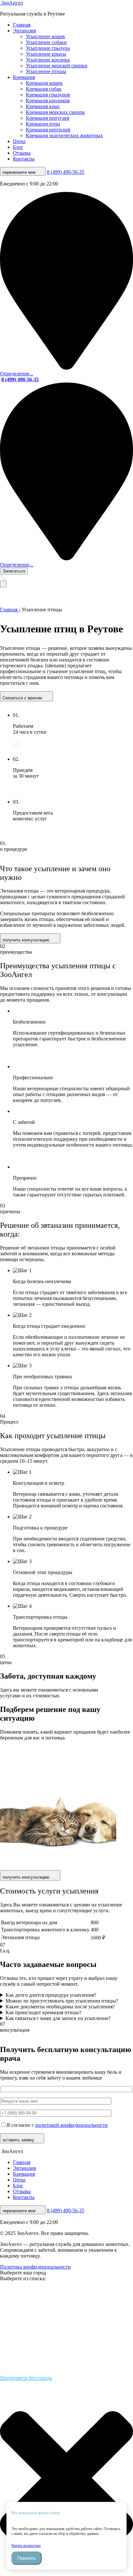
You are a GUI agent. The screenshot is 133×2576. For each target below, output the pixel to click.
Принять (26, 2558)
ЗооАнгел (11, 3)
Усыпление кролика (48, 60)
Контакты (24, 159)
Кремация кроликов (48, 100)
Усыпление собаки (46, 42)
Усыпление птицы (46, 71)
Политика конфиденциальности (35, 2267)
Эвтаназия (24, 31)
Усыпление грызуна (48, 48)
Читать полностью (26, 2546)
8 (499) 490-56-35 (66, 172)
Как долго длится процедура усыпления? (51, 1995)
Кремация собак (44, 89)
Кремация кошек (44, 83)
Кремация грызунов (48, 95)
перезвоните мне (20, 172)
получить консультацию (27, 940)
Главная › (10, 610)
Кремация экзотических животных (64, 135)
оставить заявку (18, 2140)
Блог (18, 147)
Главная (22, 25)
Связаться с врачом (23, 698)
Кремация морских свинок (55, 112)
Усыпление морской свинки (57, 66)
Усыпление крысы (46, 54)
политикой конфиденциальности (72, 2125)
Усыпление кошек (46, 36)
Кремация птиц (43, 124)
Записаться (14, 571)
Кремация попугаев (48, 118)
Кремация (24, 77)
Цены (19, 141)
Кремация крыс (43, 106)
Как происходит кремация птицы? (43, 2012)
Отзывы (22, 153)
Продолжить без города (26, 2378)
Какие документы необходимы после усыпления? (60, 2007)
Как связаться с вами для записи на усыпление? (58, 2018)
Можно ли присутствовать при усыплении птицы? (62, 2001)
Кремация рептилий (48, 130)
